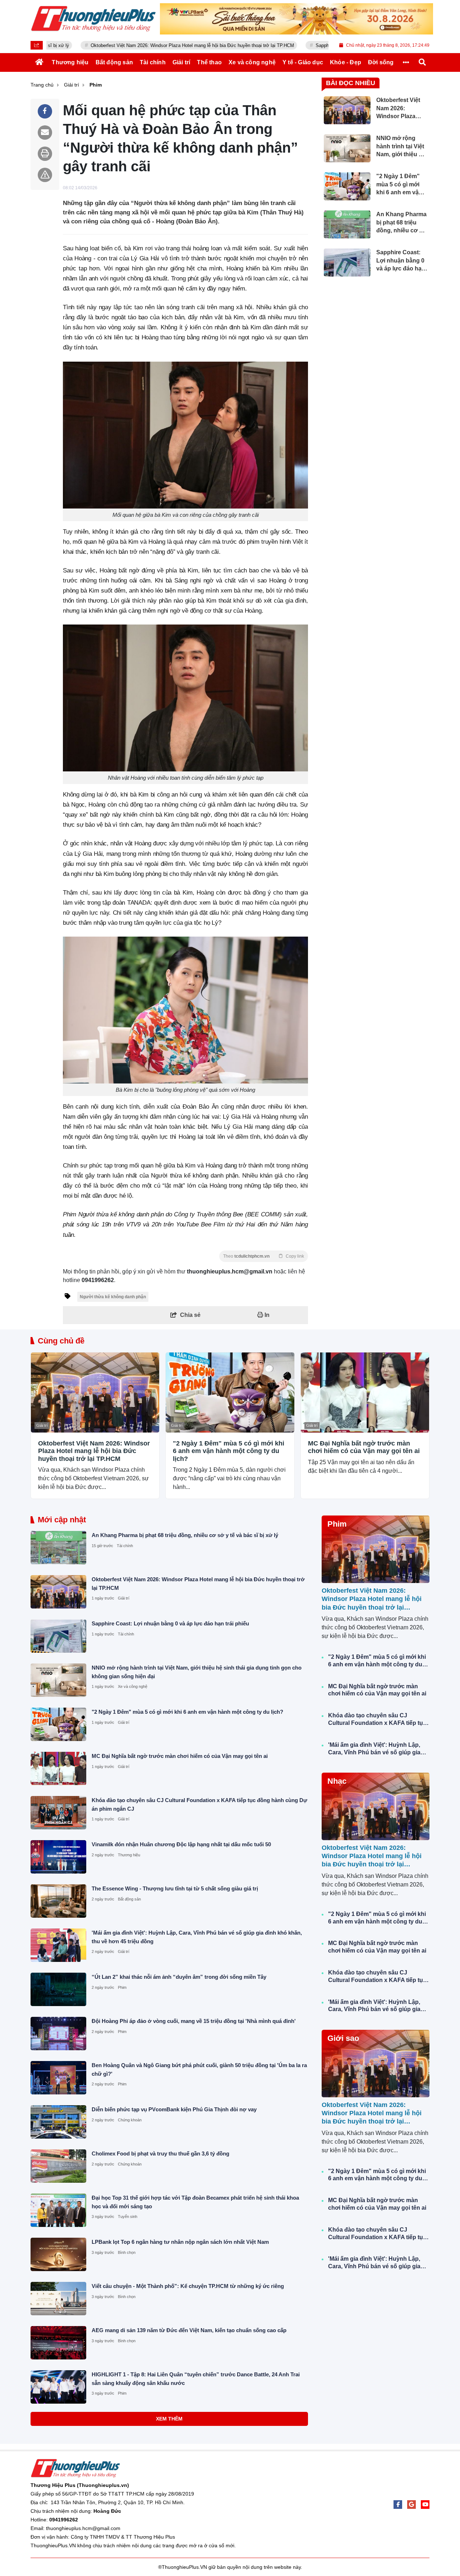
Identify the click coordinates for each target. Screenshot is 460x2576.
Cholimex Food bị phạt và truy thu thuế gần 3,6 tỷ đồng (160, 2153)
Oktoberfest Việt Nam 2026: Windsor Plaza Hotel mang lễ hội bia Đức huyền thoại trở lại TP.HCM (127, 45)
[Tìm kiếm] (422, 62)
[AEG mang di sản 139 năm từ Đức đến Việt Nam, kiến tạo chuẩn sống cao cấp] (58, 2343)
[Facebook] (398, 2505)
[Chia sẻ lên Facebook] (45, 111)
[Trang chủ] (40, 62)
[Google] (411, 2505)
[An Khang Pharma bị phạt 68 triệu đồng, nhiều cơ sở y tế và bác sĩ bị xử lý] (58, 1548)
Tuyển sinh (128, 2217)
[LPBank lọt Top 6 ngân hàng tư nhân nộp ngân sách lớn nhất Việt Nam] (58, 2254)
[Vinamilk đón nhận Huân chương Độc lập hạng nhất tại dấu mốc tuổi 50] (58, 1857)
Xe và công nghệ (133, 1686)
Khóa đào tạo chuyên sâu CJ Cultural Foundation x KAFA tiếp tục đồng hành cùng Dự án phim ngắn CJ (377, 1720)
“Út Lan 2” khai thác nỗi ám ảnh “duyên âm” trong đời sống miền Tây (179, 1977)
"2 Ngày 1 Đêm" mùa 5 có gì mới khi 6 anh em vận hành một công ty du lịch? (229, 1451)
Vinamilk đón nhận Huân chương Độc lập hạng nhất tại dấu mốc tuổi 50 (181, 1844)
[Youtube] (425, 2505)
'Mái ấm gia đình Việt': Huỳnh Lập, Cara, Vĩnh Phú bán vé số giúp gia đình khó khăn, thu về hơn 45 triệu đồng (375, 1749)
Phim (122, 1987)
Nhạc (337, 1781)
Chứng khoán (130, 2120)
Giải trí (42, 1425)
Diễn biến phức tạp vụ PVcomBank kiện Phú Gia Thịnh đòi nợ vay (174, 2109)
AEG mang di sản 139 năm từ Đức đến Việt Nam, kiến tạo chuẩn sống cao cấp (189, 2330)
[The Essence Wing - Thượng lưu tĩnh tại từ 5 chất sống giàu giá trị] (58, 1901)
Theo (264, 1256)
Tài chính (125, 1546)
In (266, 1315)
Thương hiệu (129, 1855)
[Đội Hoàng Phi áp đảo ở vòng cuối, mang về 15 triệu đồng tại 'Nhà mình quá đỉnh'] (58, 2034)
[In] (45, 154)
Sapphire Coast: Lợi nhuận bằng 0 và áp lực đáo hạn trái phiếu (316, 45)
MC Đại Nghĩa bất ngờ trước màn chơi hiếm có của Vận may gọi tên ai (364, 1447)
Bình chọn (127, 2252)
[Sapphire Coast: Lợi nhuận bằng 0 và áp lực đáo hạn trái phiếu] (58, 1636)
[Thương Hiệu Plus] (93, 19)
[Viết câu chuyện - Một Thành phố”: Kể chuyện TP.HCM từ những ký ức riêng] (58, 2299)
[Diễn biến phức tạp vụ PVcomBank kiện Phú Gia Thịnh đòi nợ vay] (58, 2122)
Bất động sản (129, 1899)
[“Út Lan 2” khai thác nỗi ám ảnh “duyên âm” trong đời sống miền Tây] (58, 1989)
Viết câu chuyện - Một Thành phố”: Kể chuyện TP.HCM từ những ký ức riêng (188, 2286)
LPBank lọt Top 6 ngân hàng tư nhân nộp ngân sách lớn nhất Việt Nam (180, 2242)
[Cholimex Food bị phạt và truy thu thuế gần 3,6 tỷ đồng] (58, 2166)
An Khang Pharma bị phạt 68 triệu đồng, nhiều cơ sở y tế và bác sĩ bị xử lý (185, 1535)
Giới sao (343, 2038)
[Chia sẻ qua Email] (45, 133)
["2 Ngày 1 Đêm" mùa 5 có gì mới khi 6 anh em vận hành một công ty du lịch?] (230, 1393)
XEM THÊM (169, 2419)
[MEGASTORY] (296, 19)
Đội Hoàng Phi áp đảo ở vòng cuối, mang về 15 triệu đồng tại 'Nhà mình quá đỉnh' (194, 2021)
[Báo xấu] (45, 175)
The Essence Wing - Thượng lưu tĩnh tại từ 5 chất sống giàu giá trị (175, 1888)
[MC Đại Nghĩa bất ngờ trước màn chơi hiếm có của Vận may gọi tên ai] (365, 1393)
